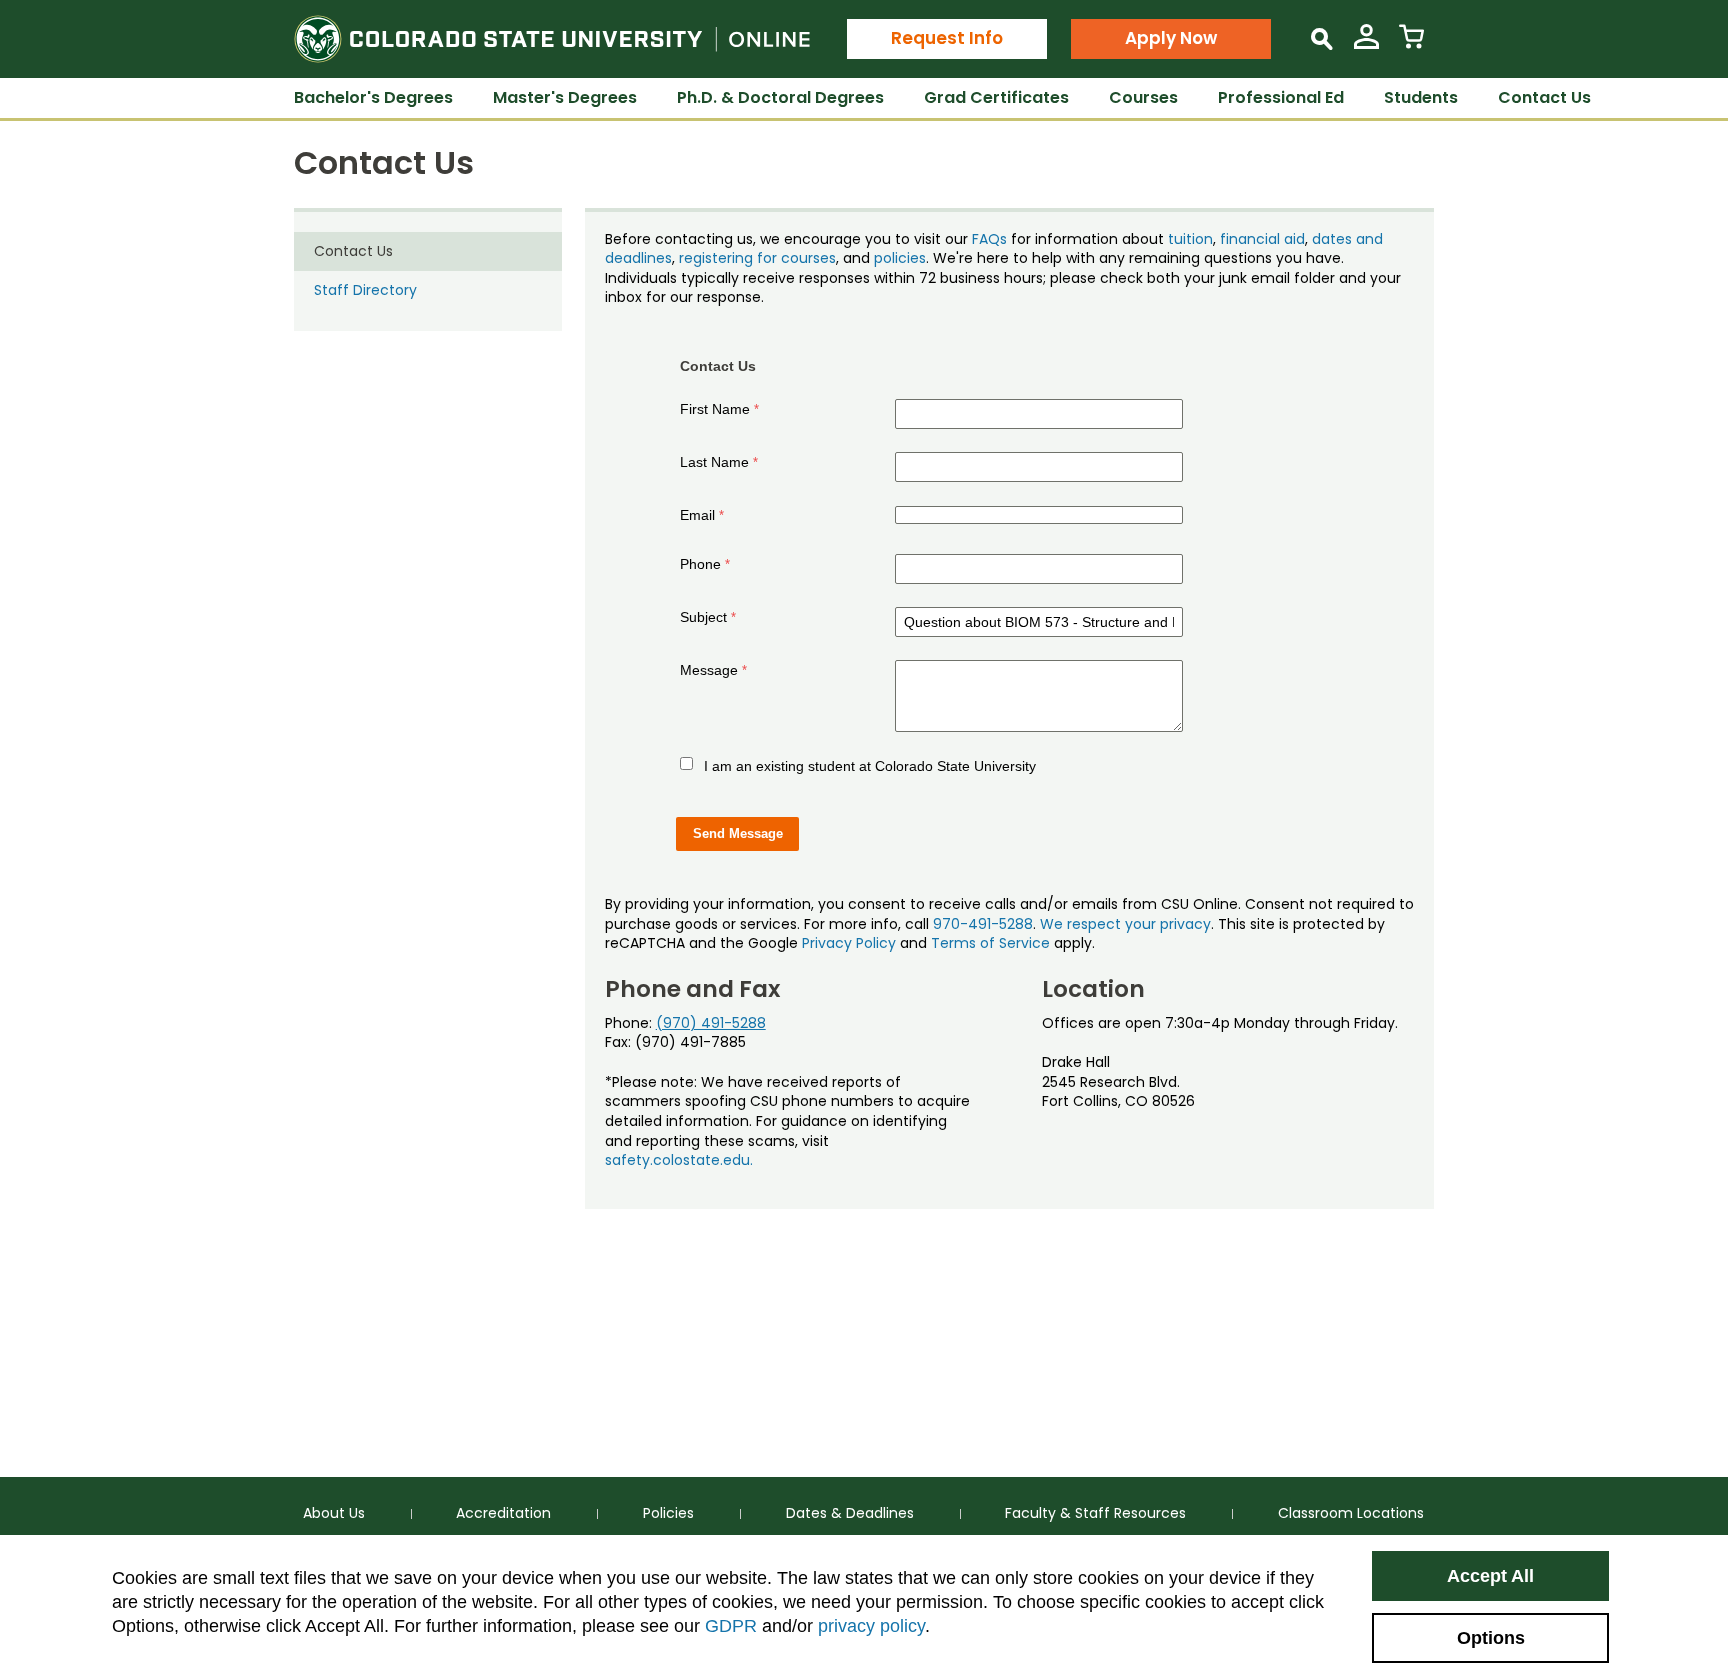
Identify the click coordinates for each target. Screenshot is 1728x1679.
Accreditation (503, 1513)
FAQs (989, 239)
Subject (703, 617)
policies (900, 258)
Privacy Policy (849, 943)
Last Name (714, 462)
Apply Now (1171, 38)
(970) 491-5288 (711, 1023)
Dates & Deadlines (850, 1513)
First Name (715, 409)
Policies (668, 1513)
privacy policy (871, 1626)
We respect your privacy (1125, 924)
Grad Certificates (996, 97)
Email (697, 515)
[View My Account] (1366, 44)
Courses (1143, 97)
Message (709, 670)
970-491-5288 (983, 924)
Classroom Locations (1351, 1513)
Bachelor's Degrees (373, 97)
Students (1421, 97)
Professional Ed (1281, 97)
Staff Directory (365, 290)
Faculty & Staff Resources (1095, 1513)
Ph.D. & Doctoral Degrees (780, 97)
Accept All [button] (1490, 1576)
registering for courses (757, 258)
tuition (1190, 239)
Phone (700, 564)
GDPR (731, 1626)
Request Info (947, 38)
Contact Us (1544, 97)
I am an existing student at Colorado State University (870, 766)
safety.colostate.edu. (679, 1160)
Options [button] (1491, 1638)
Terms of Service (990, 943)
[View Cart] (1411, 44)
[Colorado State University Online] (552, 39)
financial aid (1262, 239)
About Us (334, 1513)
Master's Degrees (565, 97)
